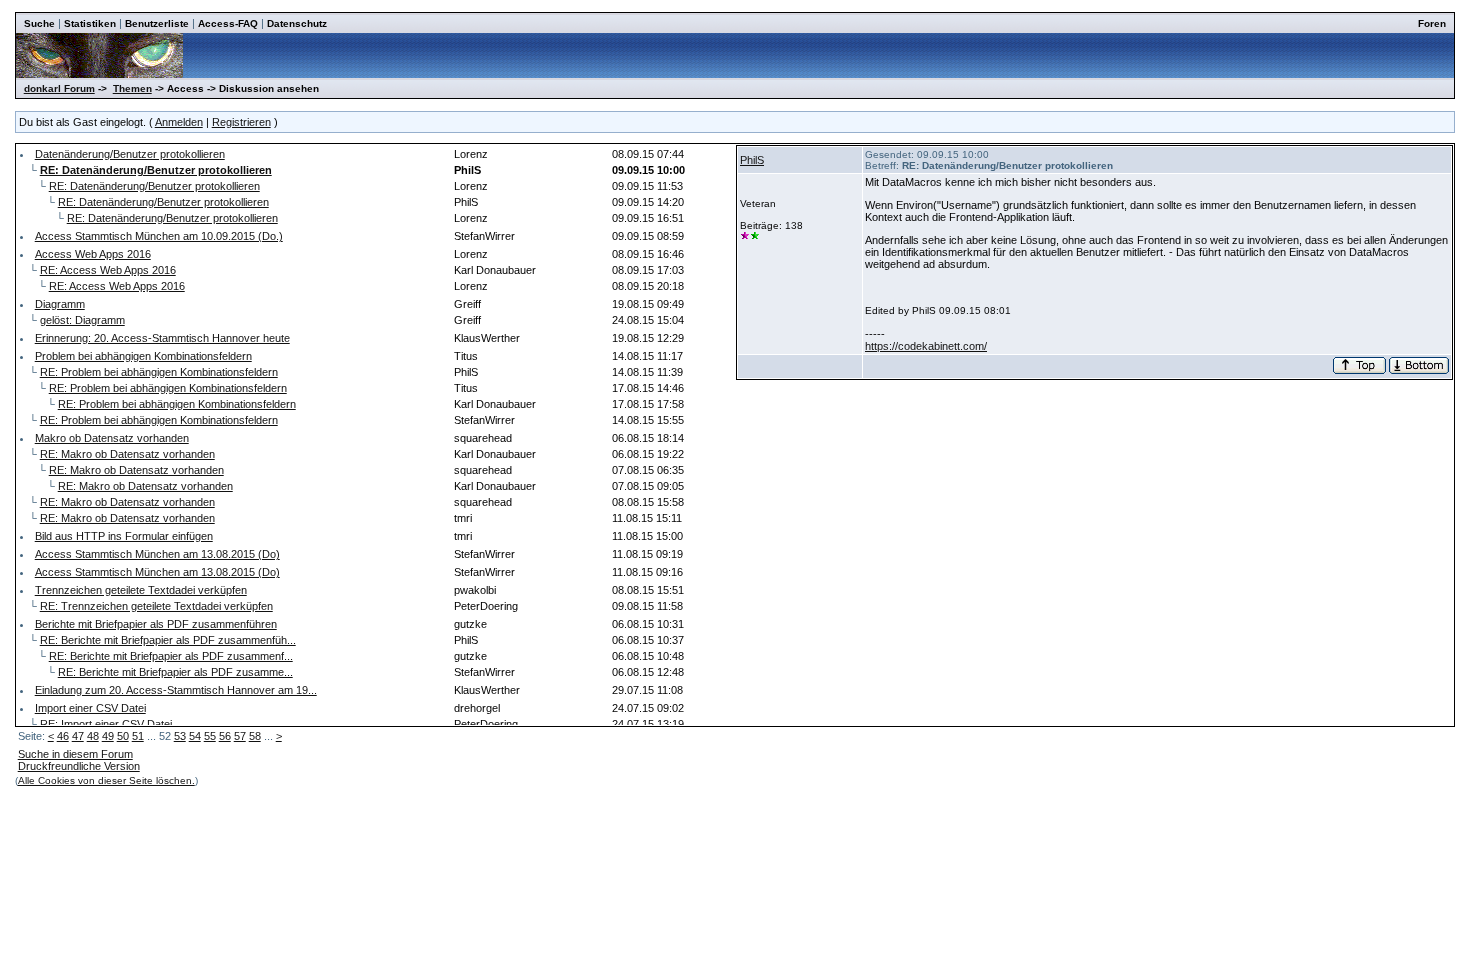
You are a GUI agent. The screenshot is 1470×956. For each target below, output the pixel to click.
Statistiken (90, 23)
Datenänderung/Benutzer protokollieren (130, 154)
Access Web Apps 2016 (93, 254)
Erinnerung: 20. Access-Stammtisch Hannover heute (162, 338)
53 (180, 736)
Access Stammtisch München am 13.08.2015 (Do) (157, 554)
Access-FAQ (228, 23)
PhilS (752, 160)
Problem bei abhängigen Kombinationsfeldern (143, 356)
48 (93, 736)
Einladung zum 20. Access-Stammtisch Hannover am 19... (176, 690)
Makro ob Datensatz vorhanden (112, 438)
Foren (1432, 23)
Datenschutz (297, 23)
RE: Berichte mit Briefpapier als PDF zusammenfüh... (168, 640)
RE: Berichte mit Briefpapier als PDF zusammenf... (171, 656)
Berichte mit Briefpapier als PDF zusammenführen (156, 624)
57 (240, 736)
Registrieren (241, 122)
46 (63, 736)
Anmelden (179, 122)
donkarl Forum (59, 88)
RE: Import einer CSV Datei (106, 724)
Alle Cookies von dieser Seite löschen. (106, 780)
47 (78, 736)
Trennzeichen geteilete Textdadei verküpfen (141, 590)
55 (210, 736)
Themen (132, 88)
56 (225, 736)
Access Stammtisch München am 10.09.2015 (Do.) (159, 236)
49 (108, 736)
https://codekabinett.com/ (926, 346)
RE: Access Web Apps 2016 (108, 270)
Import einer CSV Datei (90, 708)
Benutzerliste (157, 23)
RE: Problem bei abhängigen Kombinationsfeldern (159, 372)
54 (195, 736)
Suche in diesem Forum (75, 754)
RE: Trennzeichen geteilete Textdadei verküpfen (156, 606)
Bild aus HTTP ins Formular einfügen (124, 536)
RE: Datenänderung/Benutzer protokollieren (154, 186)
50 (123, 736)
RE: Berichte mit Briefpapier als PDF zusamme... (175, 672)
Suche (39, 23)
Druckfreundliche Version (79, 766)
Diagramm (60, 304)
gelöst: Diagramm (82, 320)
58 (255, 736)
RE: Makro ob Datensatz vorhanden (127, 454)
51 (138, 736)
